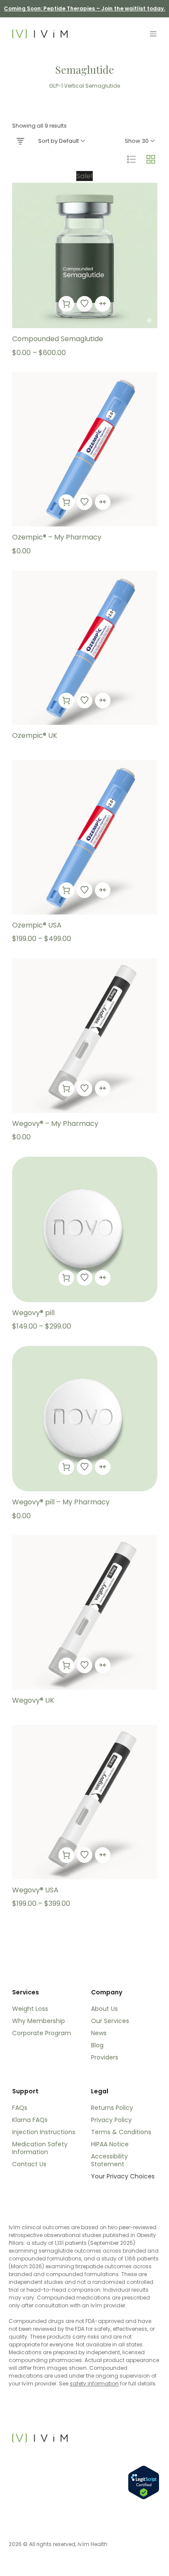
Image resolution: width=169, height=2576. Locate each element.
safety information (94, 2384)
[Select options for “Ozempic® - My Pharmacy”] (66, 502)
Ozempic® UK (35, 735)
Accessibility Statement (109, 2160)
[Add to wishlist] (84, 304)
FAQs (20, 2108)
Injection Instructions (44, 2132)
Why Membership (39, 2021)
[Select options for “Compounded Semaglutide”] (66, 304)
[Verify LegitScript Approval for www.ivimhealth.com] (144, 2482)
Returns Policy (112, 2108)
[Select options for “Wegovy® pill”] (66, 1278)
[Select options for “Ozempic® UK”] (66, 701)
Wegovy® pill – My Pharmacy (61, 1502)
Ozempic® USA (37, 925)
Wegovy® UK (33, 1700)
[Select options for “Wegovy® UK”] (66, 1665)
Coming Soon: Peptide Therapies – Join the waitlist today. (84, 8)
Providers (105, 2057)
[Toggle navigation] (153, 34)
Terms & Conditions (121, 2132)
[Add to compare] (103, 304)
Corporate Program (42, 2033)
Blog (97, 2045)
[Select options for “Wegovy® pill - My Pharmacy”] (66, 1467)
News (99, 2033)
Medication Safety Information (40, 2148)
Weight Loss (30, 2009)
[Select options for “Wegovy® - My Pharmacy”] (66, 1089)
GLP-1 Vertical (67, 86)
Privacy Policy (111, 2120)
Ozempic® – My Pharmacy (57, 537)
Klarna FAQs (30, 2120)
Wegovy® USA (35, 1890)
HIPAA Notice (110, 2144)
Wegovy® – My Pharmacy (55, 1124)
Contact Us (29, 2164)
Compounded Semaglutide (58, 339)
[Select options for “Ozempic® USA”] (66, 890)
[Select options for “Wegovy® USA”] (66, 1855)
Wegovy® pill (33, 1313)
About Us (104, 2009)
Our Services (110, 2021)
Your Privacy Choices (123, 2176)
